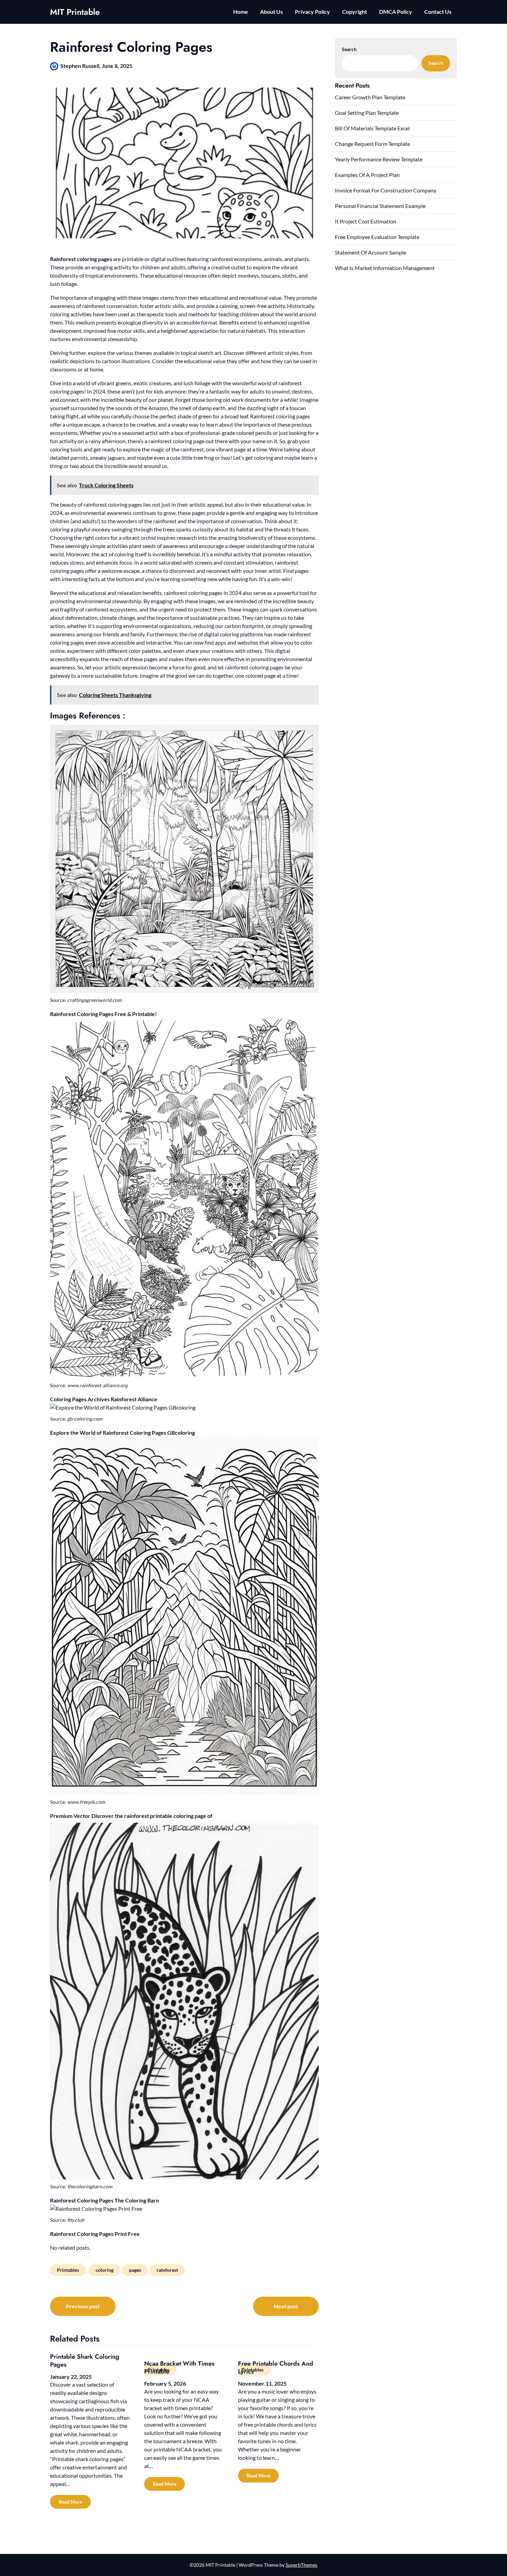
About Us (271, 12)
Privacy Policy (312, 12)
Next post (286, 2306)
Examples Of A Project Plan (367, 175)
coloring (105, 2270)
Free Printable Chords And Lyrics (276, 2368)
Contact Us (438, 12)
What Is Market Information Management (385, 268)
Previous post (83, 2306)
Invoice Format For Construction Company (386, 190)
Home (241, 12)
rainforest (167, 2270)
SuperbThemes (301, 2565)
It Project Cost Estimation (366, 221)
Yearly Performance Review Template (379, 159)
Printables (68, 2270)
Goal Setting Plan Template (367, 113)
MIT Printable (75, 12)
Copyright (355, 12)
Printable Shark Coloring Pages (85, 2361)
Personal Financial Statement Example (380, 206)
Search (349, 49)
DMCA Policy (396, 12)
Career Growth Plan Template (370, 97)
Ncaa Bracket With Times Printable (179, 2368)
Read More (70, 2502)
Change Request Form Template (372, 144)
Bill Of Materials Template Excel (372, 128)
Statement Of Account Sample (371, 252)
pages (135, 2270)
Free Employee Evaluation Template (377, 237)
